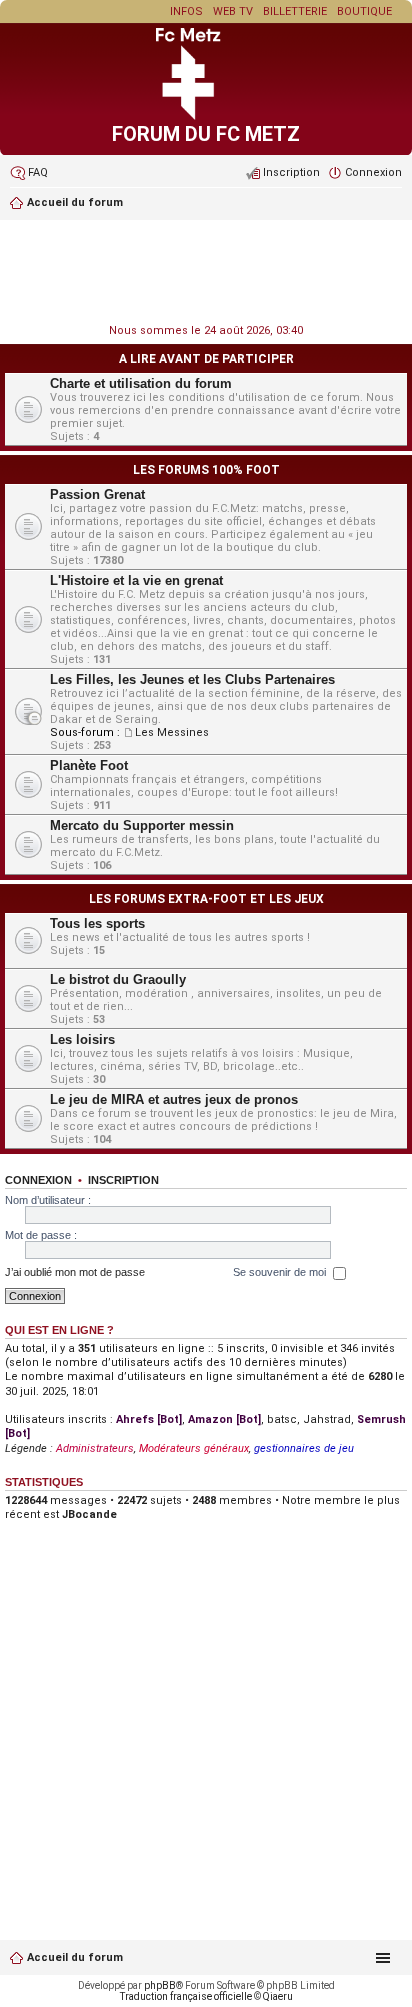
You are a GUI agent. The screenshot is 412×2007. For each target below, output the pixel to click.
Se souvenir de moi (281, 1272)
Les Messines (172, 732)
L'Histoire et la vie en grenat (136, 580)
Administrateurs (95, 1448)
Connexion (38, 1180)
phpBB (160, 1985)
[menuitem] (29, 173)
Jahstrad (327, 1419)
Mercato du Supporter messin (142, 825)
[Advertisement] (206, 274)
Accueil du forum (75, 1957)
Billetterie (295, 11)
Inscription (123, 1180)
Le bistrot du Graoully (118, 979)
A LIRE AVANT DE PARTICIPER (206, 359)
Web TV (233, 11)
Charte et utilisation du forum (141, 383)
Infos (186, 11)
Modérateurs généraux (194, 1448)
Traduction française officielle (186, 1996)
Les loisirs (82, 1039)
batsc (282, 1419)
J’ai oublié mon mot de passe (75, 1272)
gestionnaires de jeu (304, 1448)
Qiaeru (278, 1996)
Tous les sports (97, 923)
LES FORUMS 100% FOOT (206, 470)
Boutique (364, 11)
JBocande (89, 1514)
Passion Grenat (97, 494)
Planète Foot (89, 765)
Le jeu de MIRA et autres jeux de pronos (174, 1099)
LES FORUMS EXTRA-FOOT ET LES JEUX (206, 899)
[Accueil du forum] (206, 116)
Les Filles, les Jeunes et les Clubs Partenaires (192, 679)
